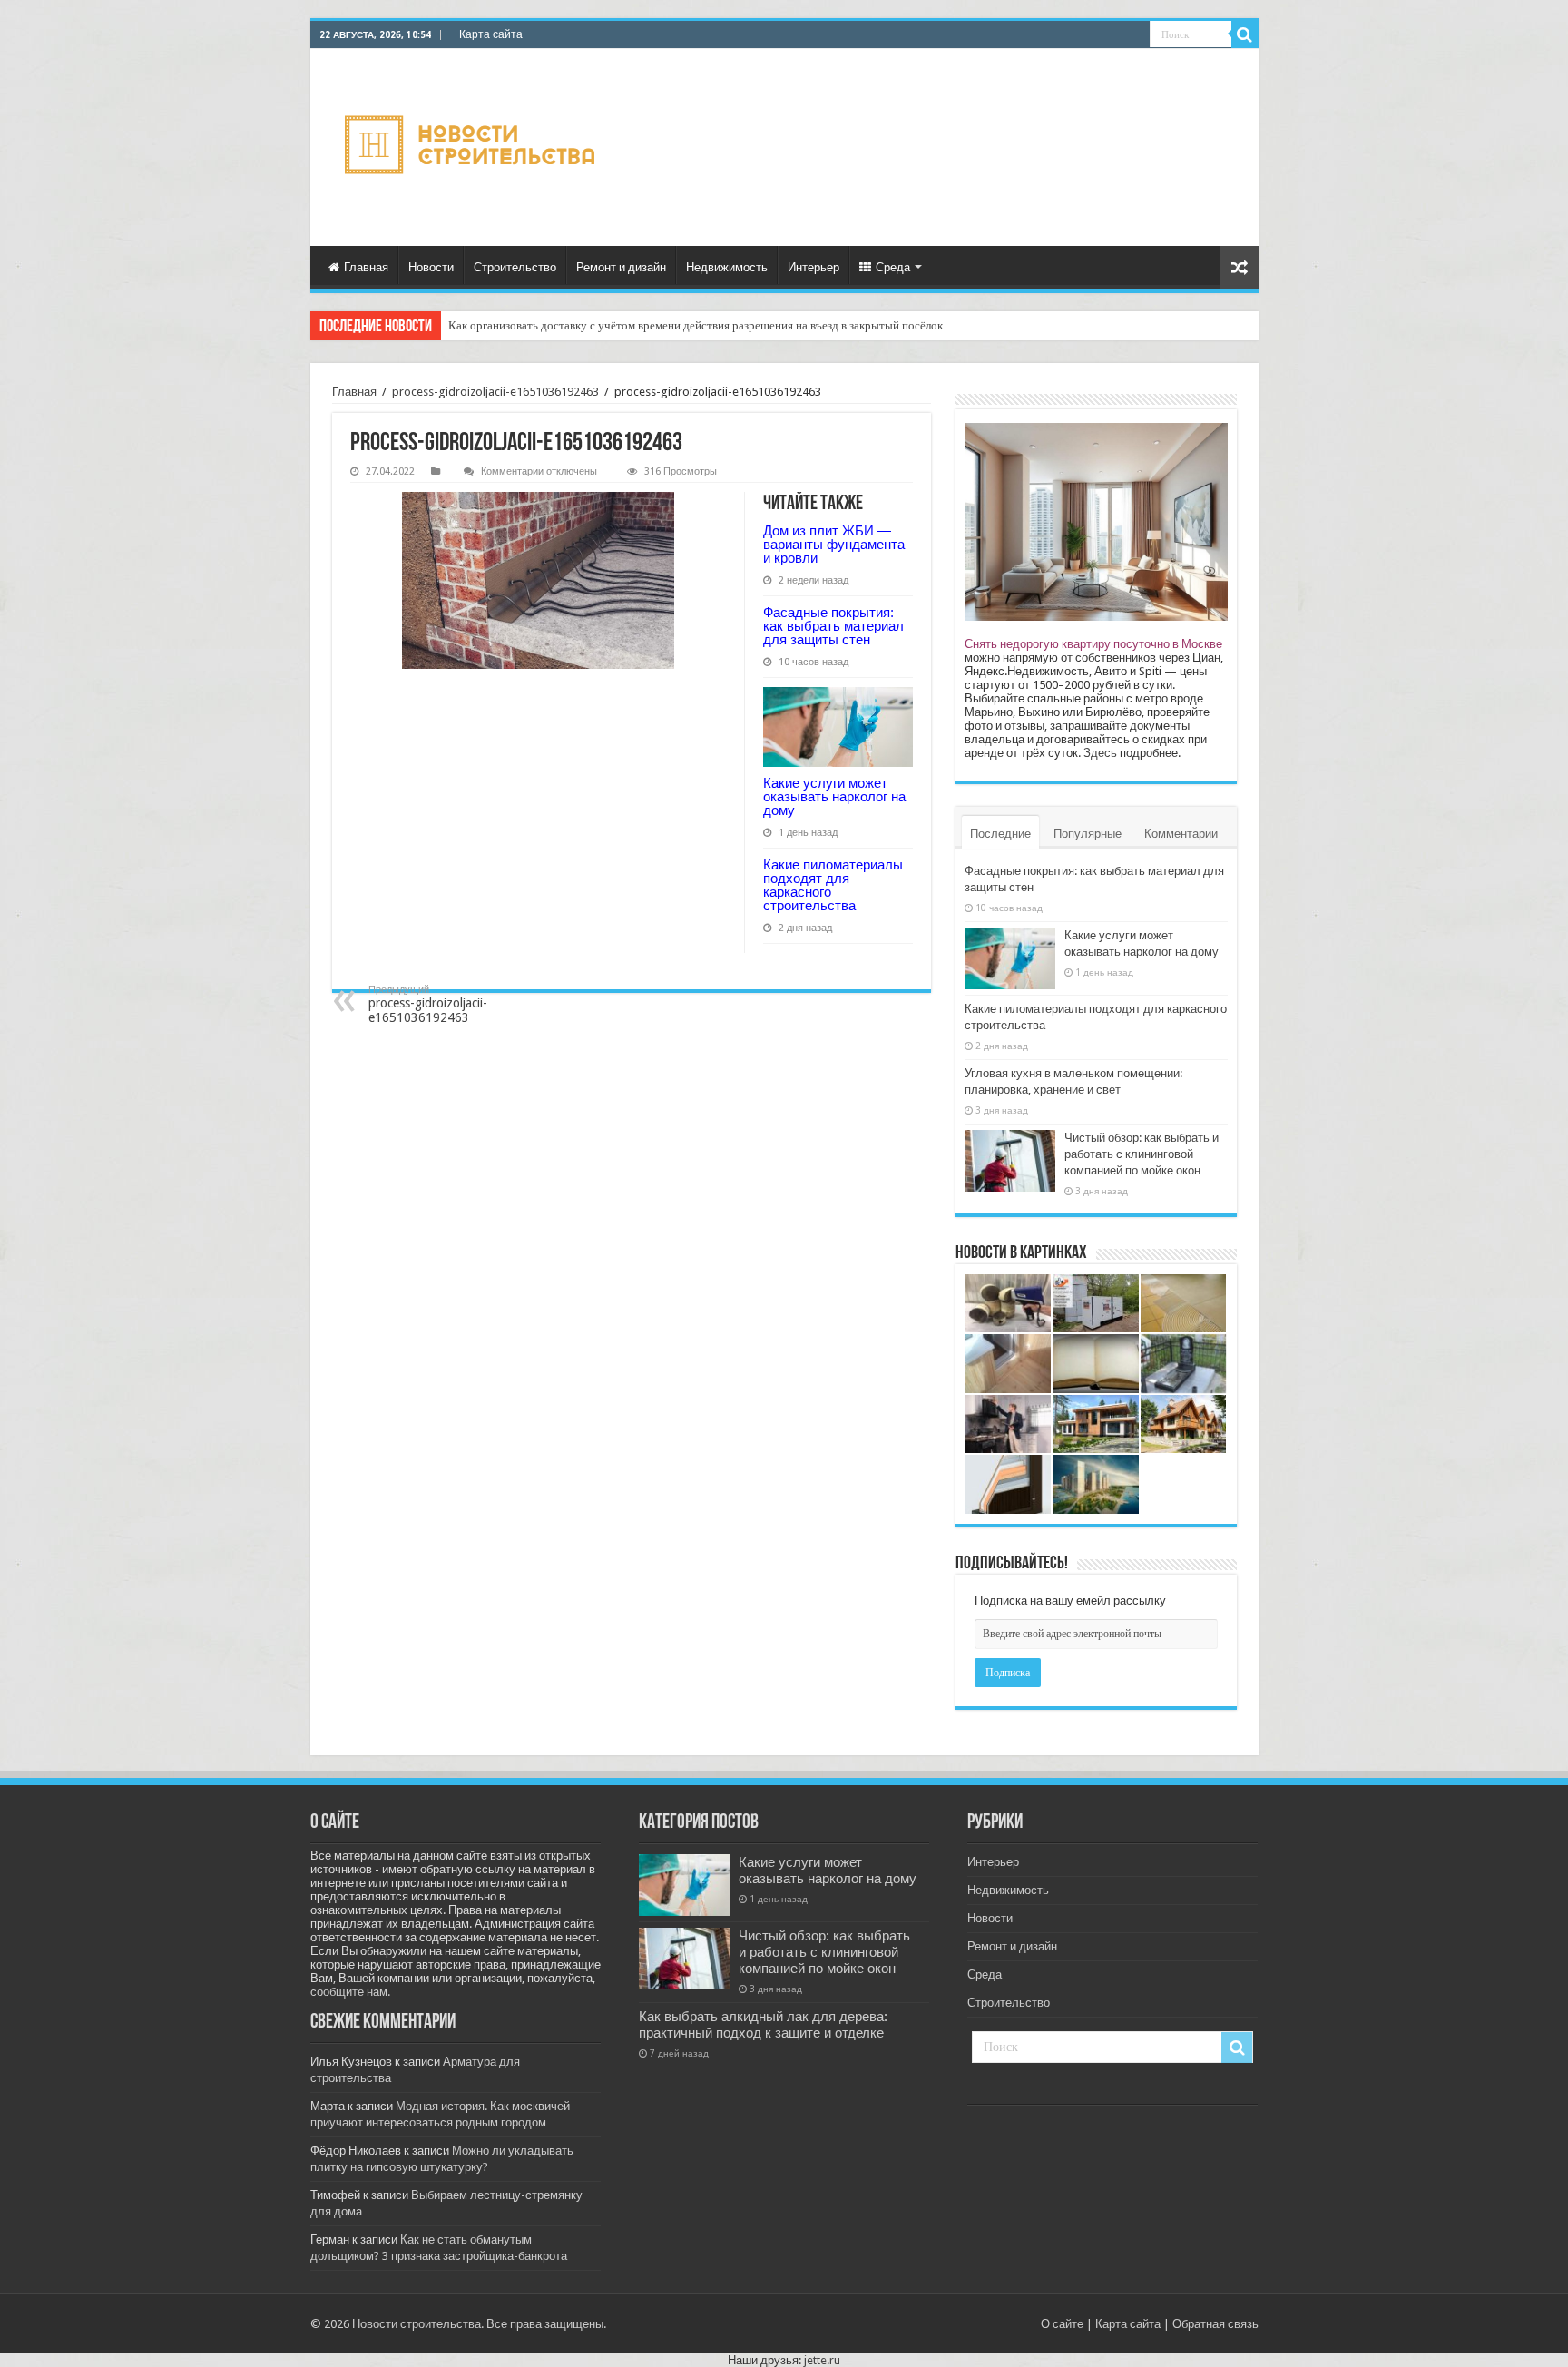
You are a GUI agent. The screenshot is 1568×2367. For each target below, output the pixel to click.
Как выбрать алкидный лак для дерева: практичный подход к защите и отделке (763, 2025)
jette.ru (822, 2360)
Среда (893, 267)
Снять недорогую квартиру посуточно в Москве (1093, 644)
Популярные (1088, 834)
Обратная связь (1215, 2324)
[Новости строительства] (472, 147)
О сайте (1062, 2324)
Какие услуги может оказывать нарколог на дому (834, 796)
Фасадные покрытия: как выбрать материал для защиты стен (833, 626)
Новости (431, 267)
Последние (1000, 834)
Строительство (515, 267)
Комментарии (1181, 834)
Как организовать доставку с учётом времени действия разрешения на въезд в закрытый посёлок (696, 325)
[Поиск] (1245, 34)
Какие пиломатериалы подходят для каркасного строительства (833, 885)
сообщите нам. (350, 1992)
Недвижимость (727, 267)
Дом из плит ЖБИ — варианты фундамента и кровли (834, 544)
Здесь (1100, 753)
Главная (366, 267)
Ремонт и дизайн (621, 267)
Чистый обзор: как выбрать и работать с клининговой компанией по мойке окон (1142, 1154)
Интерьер (813, 267)
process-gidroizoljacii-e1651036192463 (495, 392)
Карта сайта (491, 34)
